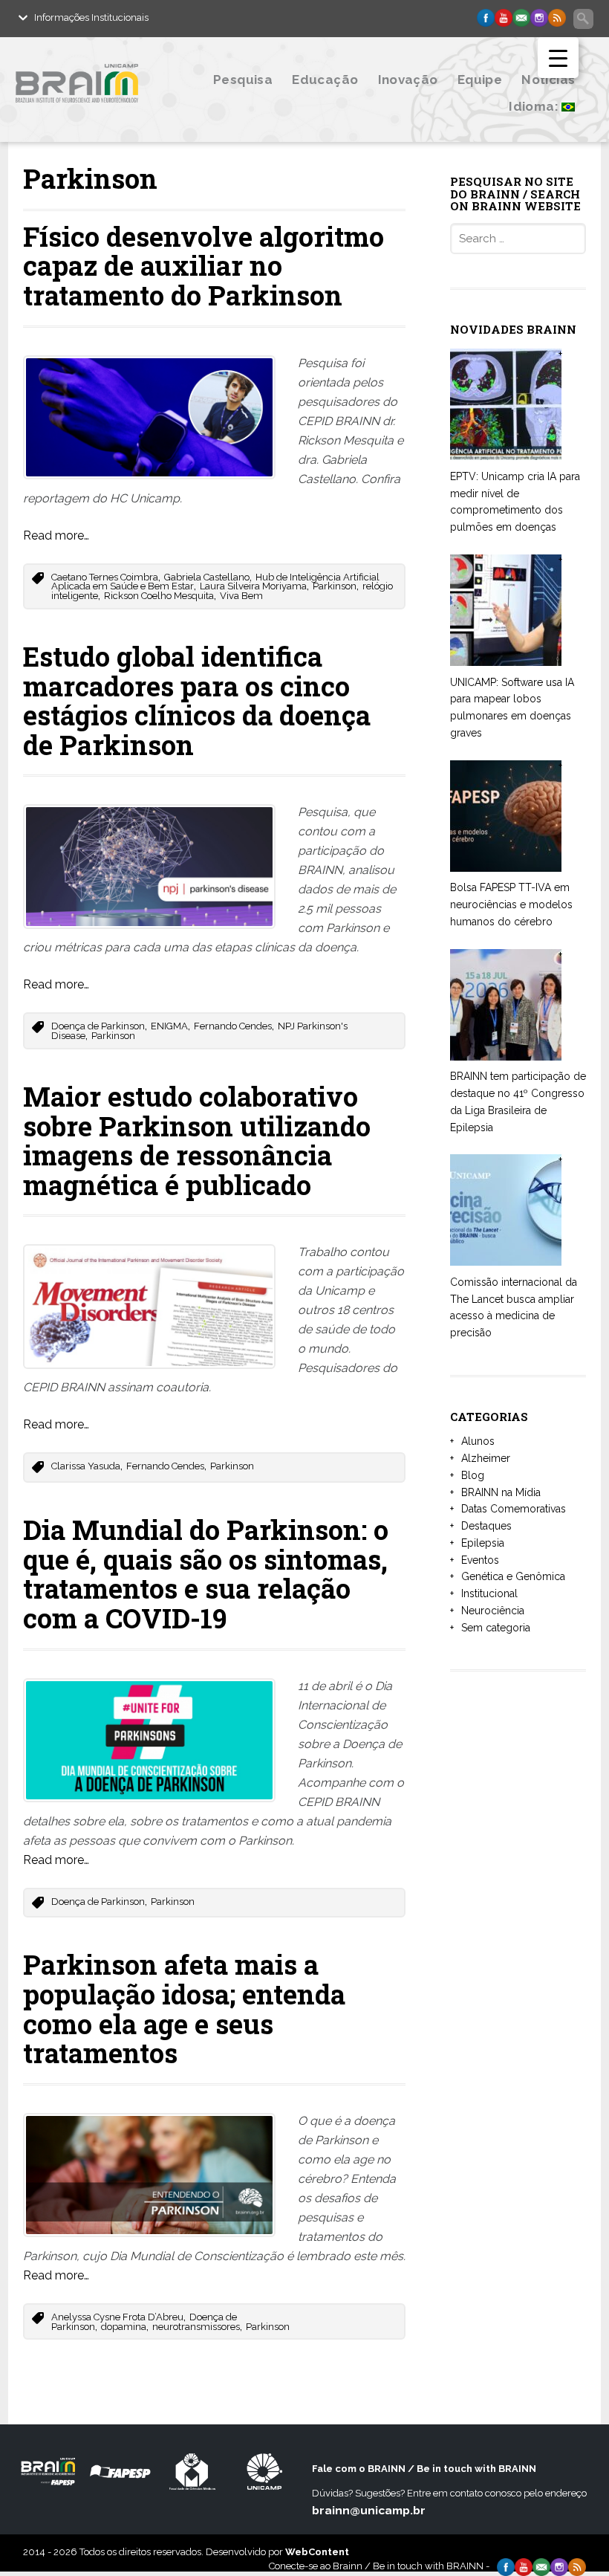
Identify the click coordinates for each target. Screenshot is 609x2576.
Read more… (56, 535)
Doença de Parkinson (98, 1026)
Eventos (480, 1560)
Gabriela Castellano (207, 577)
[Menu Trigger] (558, 58)
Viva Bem (241, 596)
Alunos (478, 1441)
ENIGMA (169, 1026)
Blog (473, 1475)
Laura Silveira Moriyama (253, 586)
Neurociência (493, 1611)
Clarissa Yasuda (86, 1466)
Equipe (480, 80)
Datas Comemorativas (514, 1509)
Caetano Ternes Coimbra (105, 577)
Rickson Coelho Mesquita (159, 596)
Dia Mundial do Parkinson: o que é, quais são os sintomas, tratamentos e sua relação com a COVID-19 (206, 1574)
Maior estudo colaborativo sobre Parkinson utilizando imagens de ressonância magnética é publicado (197, 1140)
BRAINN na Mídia (501, 1492)
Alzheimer (486, 1458)
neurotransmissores (196, 2327)
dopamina (124, 2327)
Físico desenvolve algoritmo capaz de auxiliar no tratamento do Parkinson (203, 266)
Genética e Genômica (513, 1576)
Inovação (408, 80)
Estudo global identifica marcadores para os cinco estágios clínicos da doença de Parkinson (197, 700)
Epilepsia (483, 1543)
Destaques (486, 1526)
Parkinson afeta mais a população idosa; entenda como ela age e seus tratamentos (184, 2009)
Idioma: (535, 106)
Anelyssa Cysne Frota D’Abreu (117, 2317)
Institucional (489, 1593)
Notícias (548, 80)
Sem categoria (496, 1628)
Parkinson (335, 586)
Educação (325, 80)
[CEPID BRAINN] (98, 113)
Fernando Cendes (233, 1026)
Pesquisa (243, 80)
